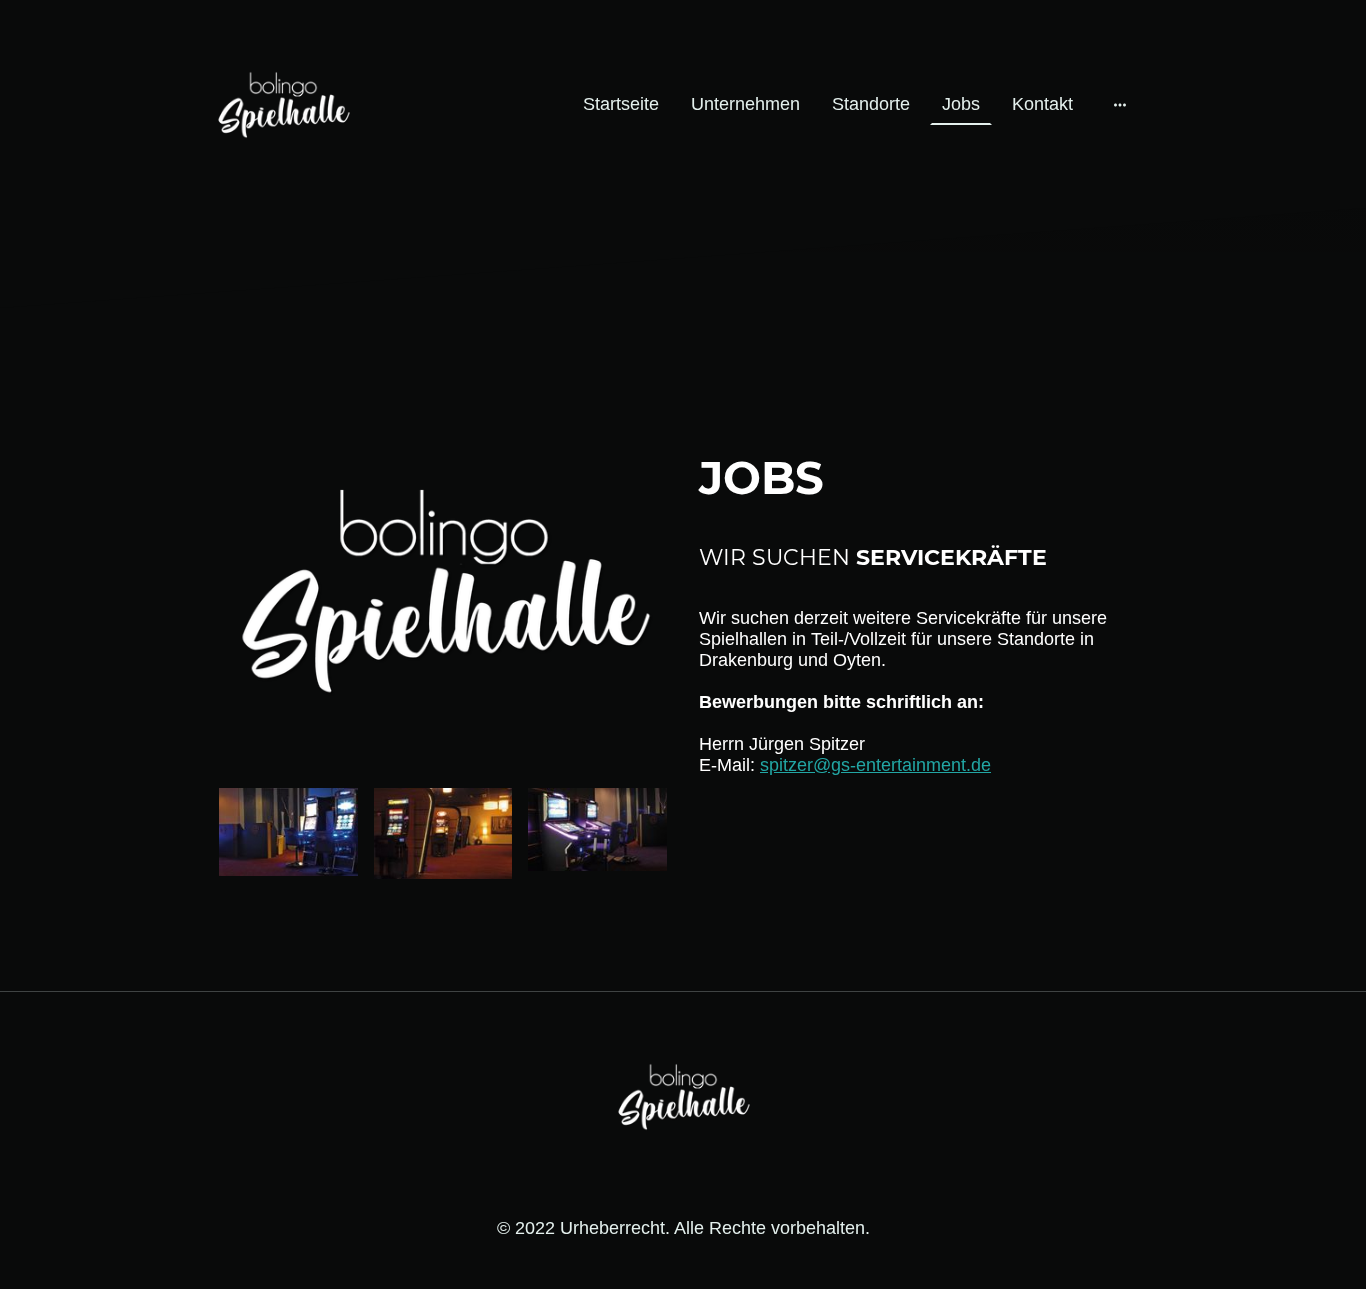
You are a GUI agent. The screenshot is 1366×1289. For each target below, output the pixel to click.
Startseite (621, 104)
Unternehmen (745, 104)
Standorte (871, 104)
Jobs (961, 104)
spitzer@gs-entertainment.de (875, 765)
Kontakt (1042, 104)
